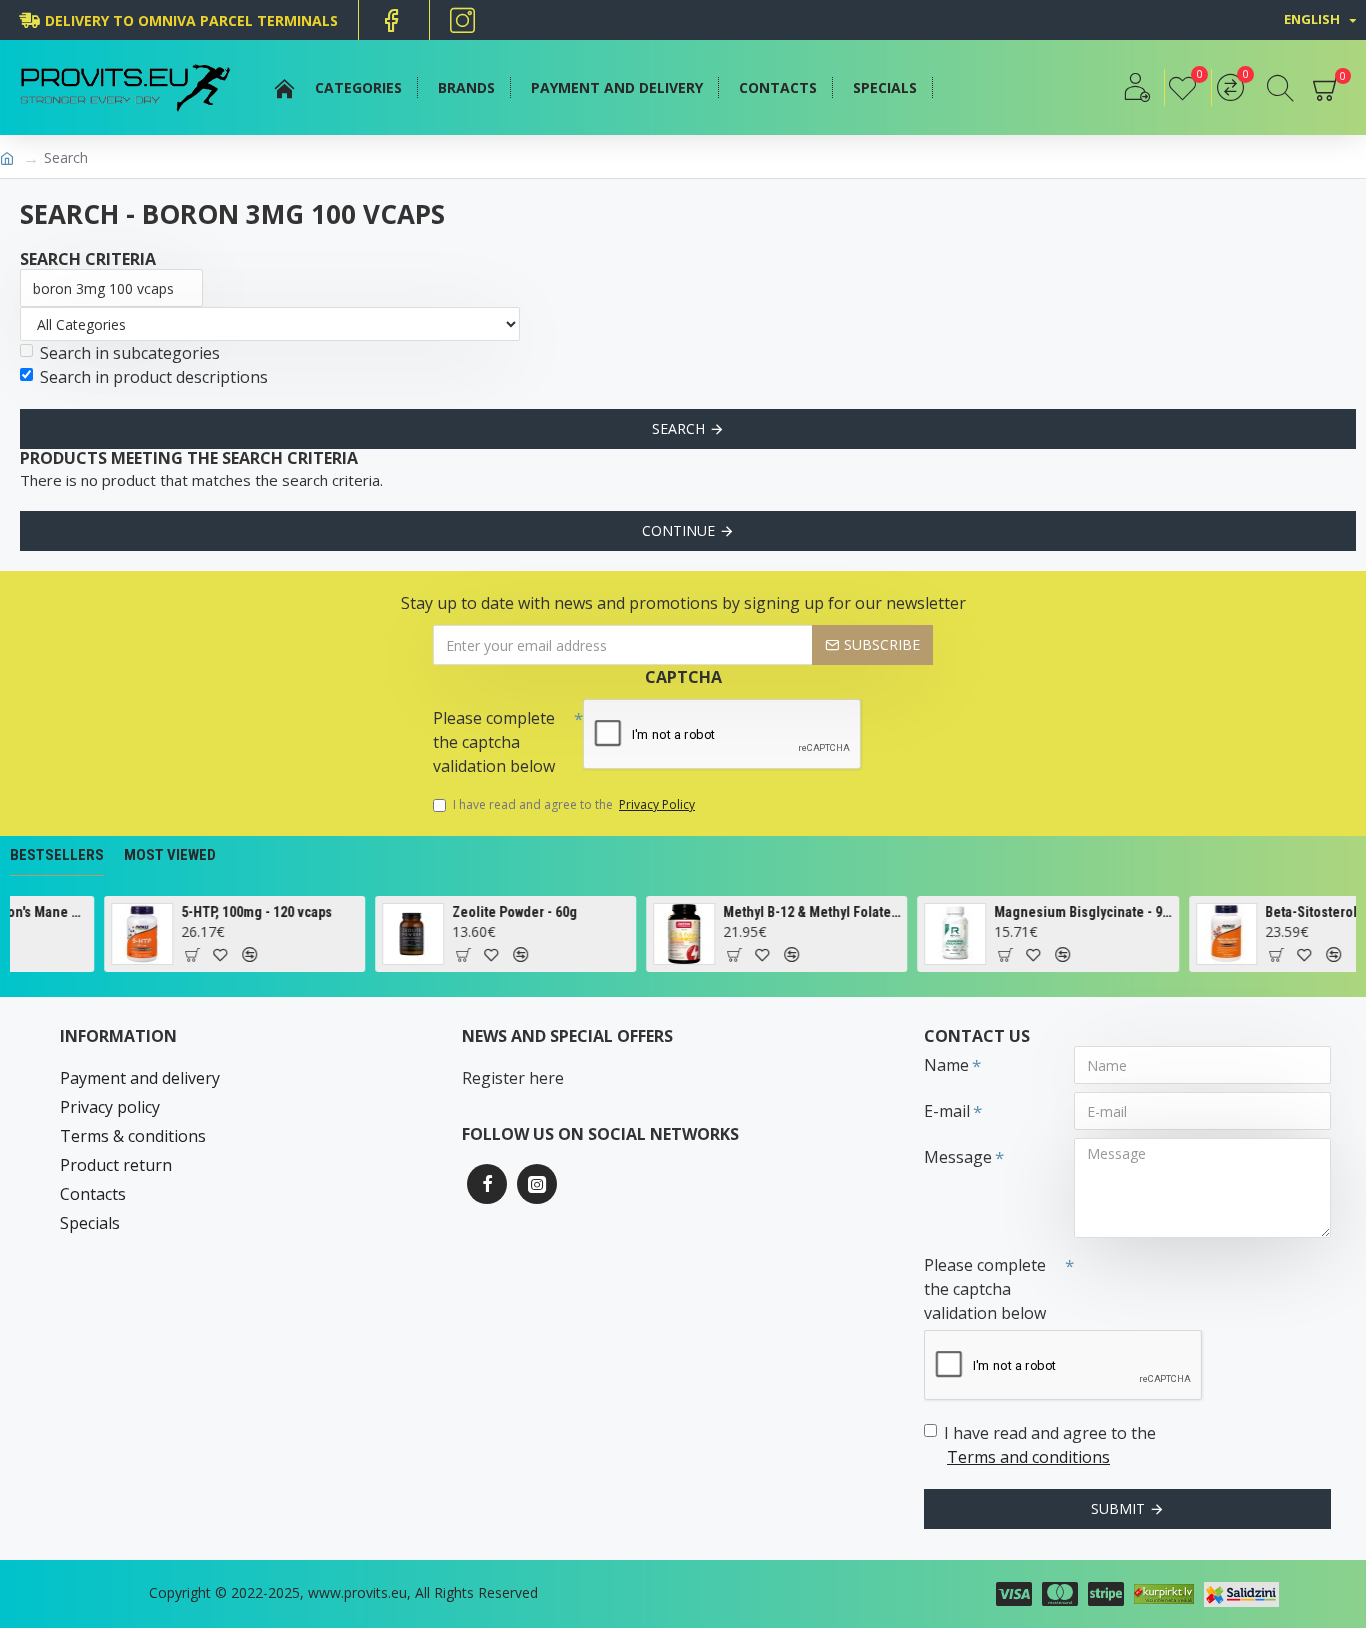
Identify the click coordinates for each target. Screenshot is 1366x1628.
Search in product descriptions (154, 377)
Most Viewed (170, 855)
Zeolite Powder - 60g (502, 912)
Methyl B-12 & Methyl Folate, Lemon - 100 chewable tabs (799, 912)
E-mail (947, 1111)
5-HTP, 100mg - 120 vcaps (243, 912)
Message (958, 1157)
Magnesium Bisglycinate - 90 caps (1070, 912)
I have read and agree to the (574, 804)
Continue (678, 530)
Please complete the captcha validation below (494, 742)
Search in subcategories (130, 353)
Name (946, 1065)
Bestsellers (57, 855)
